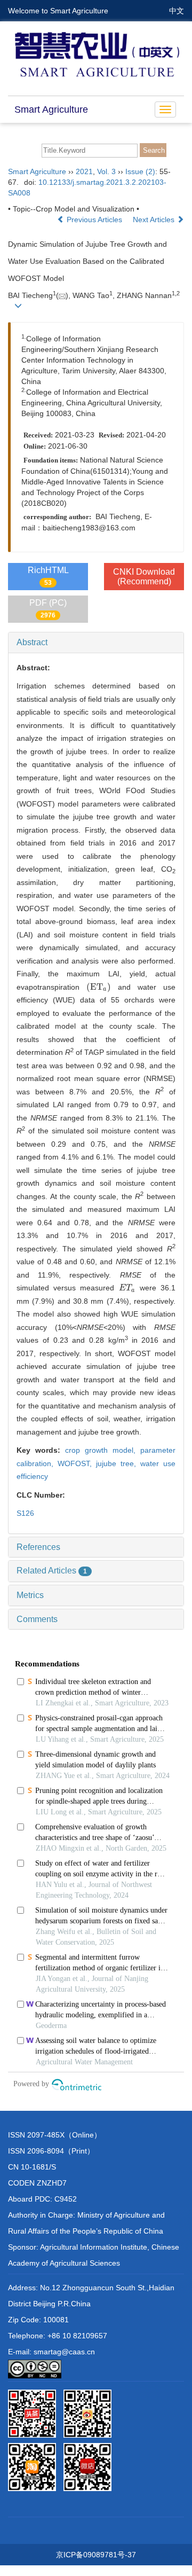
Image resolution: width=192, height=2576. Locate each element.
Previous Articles (94, 220)
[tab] (96, 643)
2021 (84, 171)
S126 (25, 1513)
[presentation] (99, 987)
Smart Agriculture (51, 109)
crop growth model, (103, 1450)
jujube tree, (118, 1463)
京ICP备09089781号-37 (96, 2555)
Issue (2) (140, 171)
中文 (177, 11)
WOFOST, (77, 1463)
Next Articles (155, 220)
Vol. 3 (106, 171)
